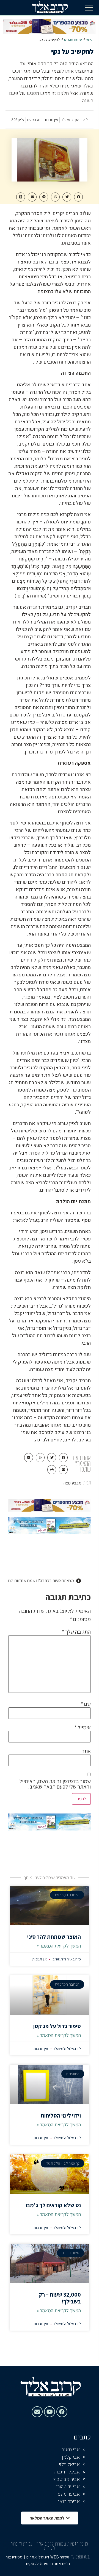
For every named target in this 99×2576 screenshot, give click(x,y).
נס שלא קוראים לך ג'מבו (53, 2205)
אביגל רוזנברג (67, 2472)
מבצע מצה (72, 1483)
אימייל (83, 1727)
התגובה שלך (76, 1632)
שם (86, 1704)
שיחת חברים (73, 39)
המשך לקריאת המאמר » (59, 1946)
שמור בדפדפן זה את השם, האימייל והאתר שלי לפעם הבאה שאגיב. (55, 1784)
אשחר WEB (60, 2557)
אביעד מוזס (69, 2494)
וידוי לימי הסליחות (61, 2116)
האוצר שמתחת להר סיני (54, 1937)
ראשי (90, 39)
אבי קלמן (71, 2457)
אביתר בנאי (69, 2502)
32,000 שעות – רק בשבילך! (60, 2298)
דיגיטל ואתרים (38, 2557)
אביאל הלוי (69, 2465)
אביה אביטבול (66, 2479)
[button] (89, 7)
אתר (86, 1751)
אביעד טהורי (68, 2487)
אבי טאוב (71, 2450)
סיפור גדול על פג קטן (57, 2026)
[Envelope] (37, 2412)
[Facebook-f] (62, 2412)
